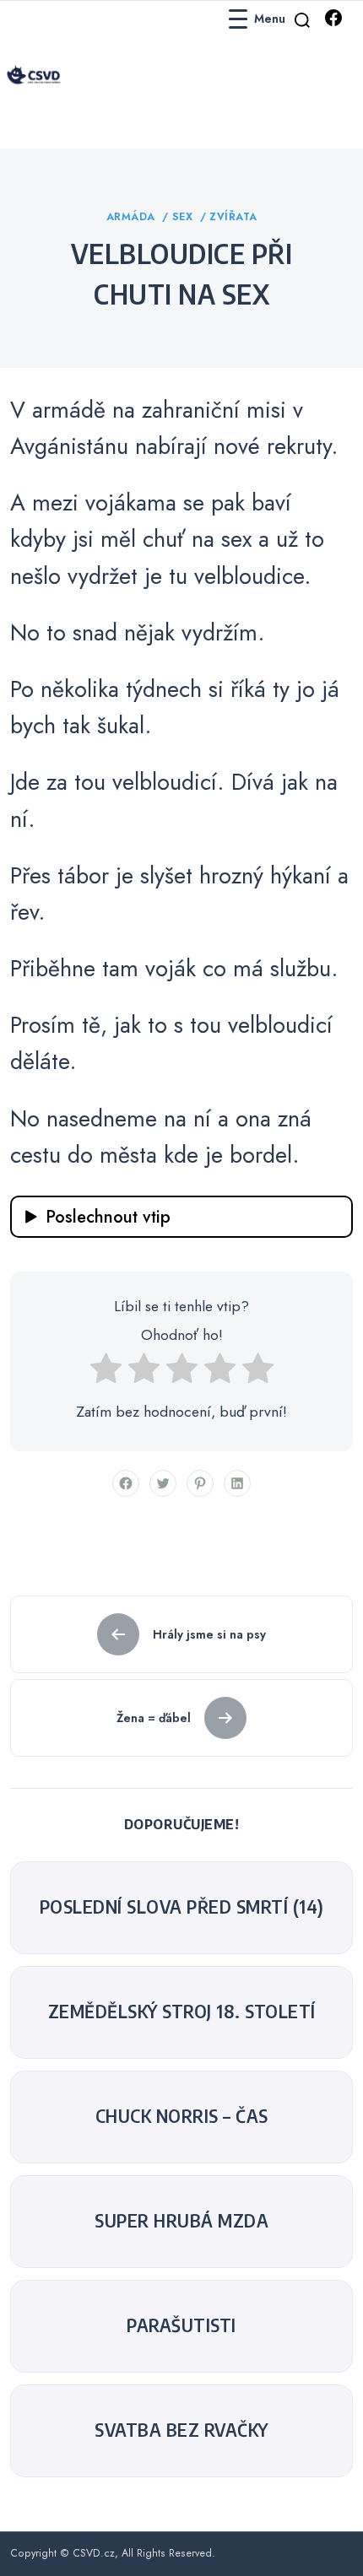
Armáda (133, 217)
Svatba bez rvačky (181, 2430)
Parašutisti (181, 2325)
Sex (184, 217)
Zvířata (233, 217)
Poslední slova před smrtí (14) (182, 1907)
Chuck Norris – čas (182, 2116)
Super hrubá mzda (181, 2221)
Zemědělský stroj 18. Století (182, 2012)
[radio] (106, 1373)
